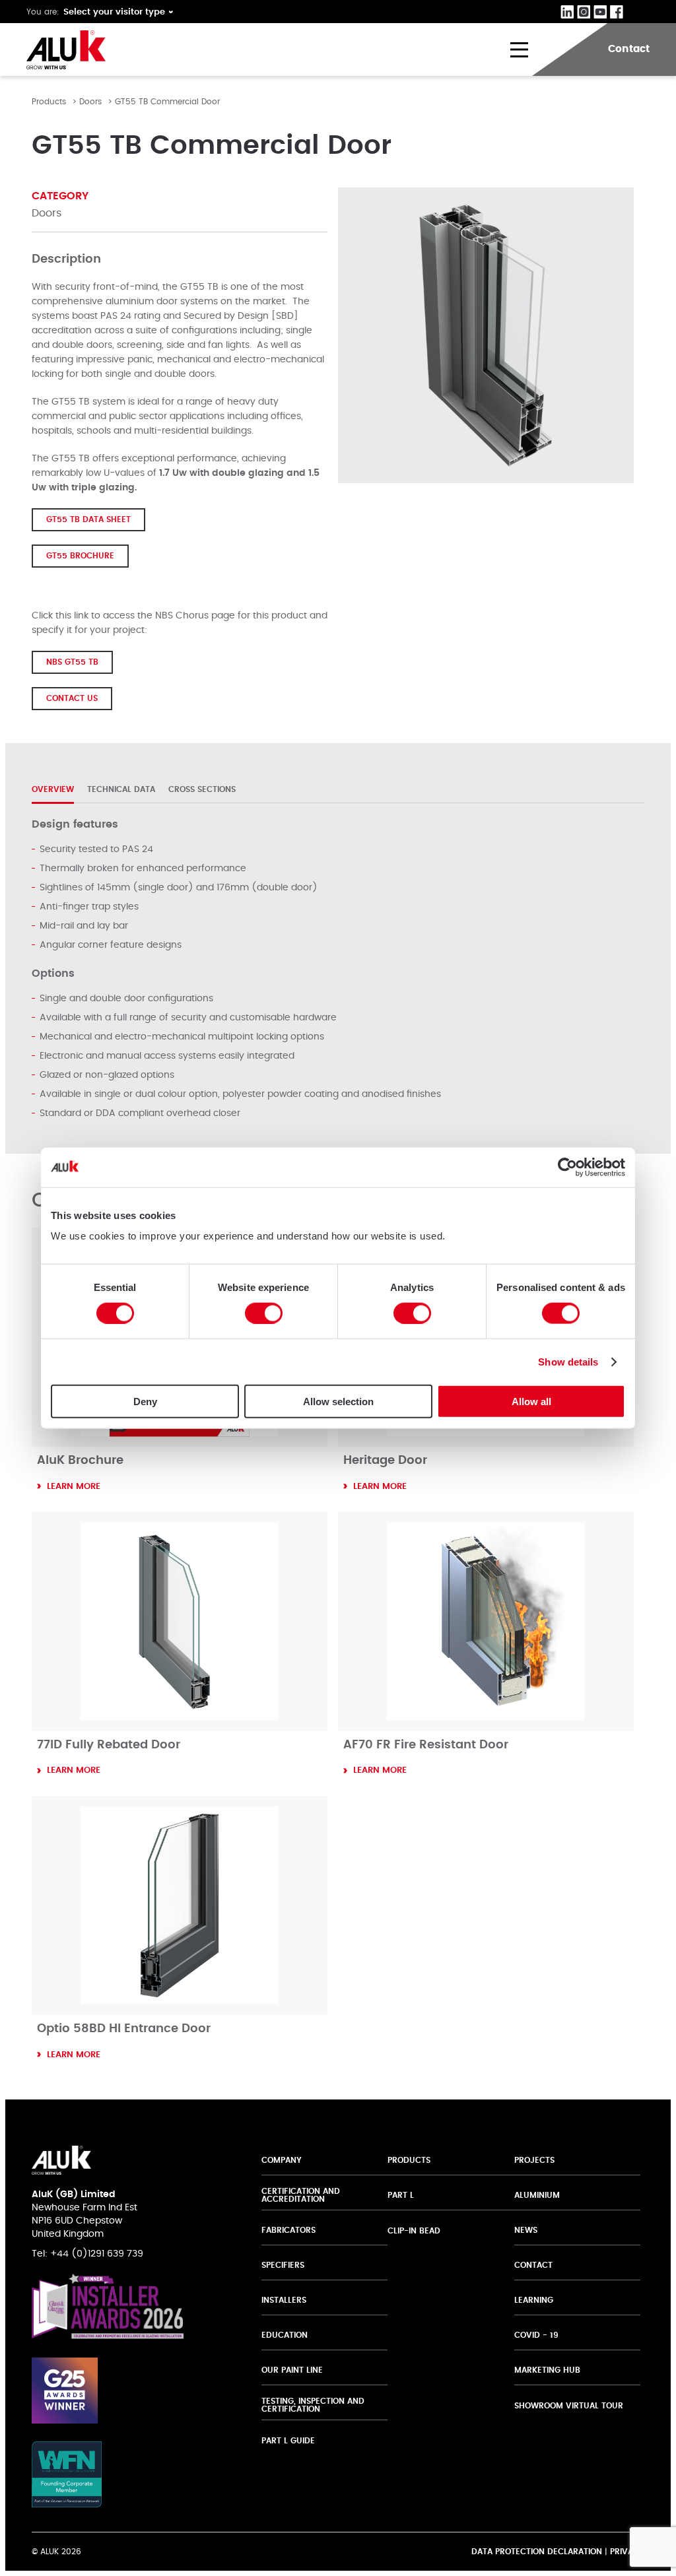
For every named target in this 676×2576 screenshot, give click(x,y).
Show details (568, 1361)
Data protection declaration (537, 2552)
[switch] (264, 1313)
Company (282, 2160)
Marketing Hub (547, 2370)
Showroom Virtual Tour (569, 2406)
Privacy (627, 2552)
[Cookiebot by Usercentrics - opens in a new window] (567, 1167)
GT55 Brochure (80, 556)
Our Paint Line (292, 2370)
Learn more (74, 1487)
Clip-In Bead (414, 2231)
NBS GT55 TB (72, 662)
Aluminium (537, 2195)
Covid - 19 (536, 2335)
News (526, 2230)
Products (49, 102)
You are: (43, 12)
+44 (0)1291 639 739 (97, 2254)
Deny (145, 1402)
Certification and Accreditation (301, 2195)
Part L (401, 2195)
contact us (72, 698)
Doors (90, 102)
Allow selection (338, 1402)
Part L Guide (289, 2441)
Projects (534, 2160)
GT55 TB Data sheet (88, 519)
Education (285, 2335)
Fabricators (288, 2230)
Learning (534, 2300)
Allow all (531, 1402)
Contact (533, 2265)
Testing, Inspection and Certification (313, 2405)
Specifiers (283, 2265)
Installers (284, 2300)
